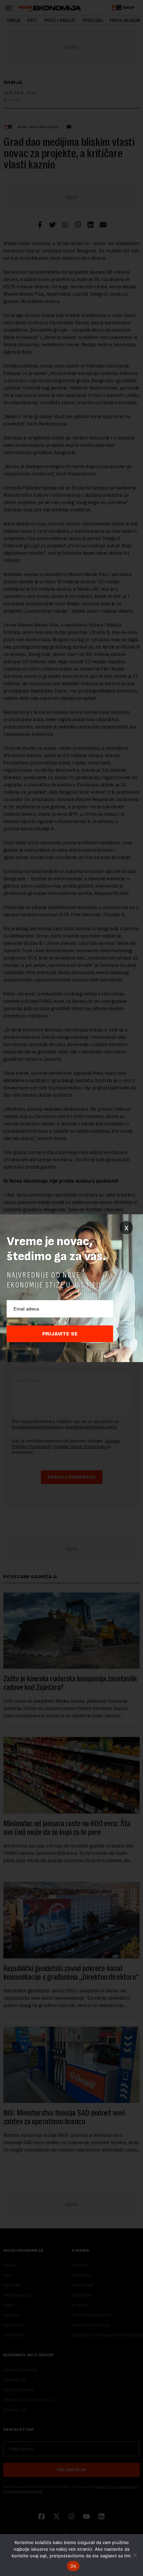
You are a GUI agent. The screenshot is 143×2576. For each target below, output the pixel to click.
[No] (135, 2555)
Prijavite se (60, 1334)
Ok (73, 2566)
